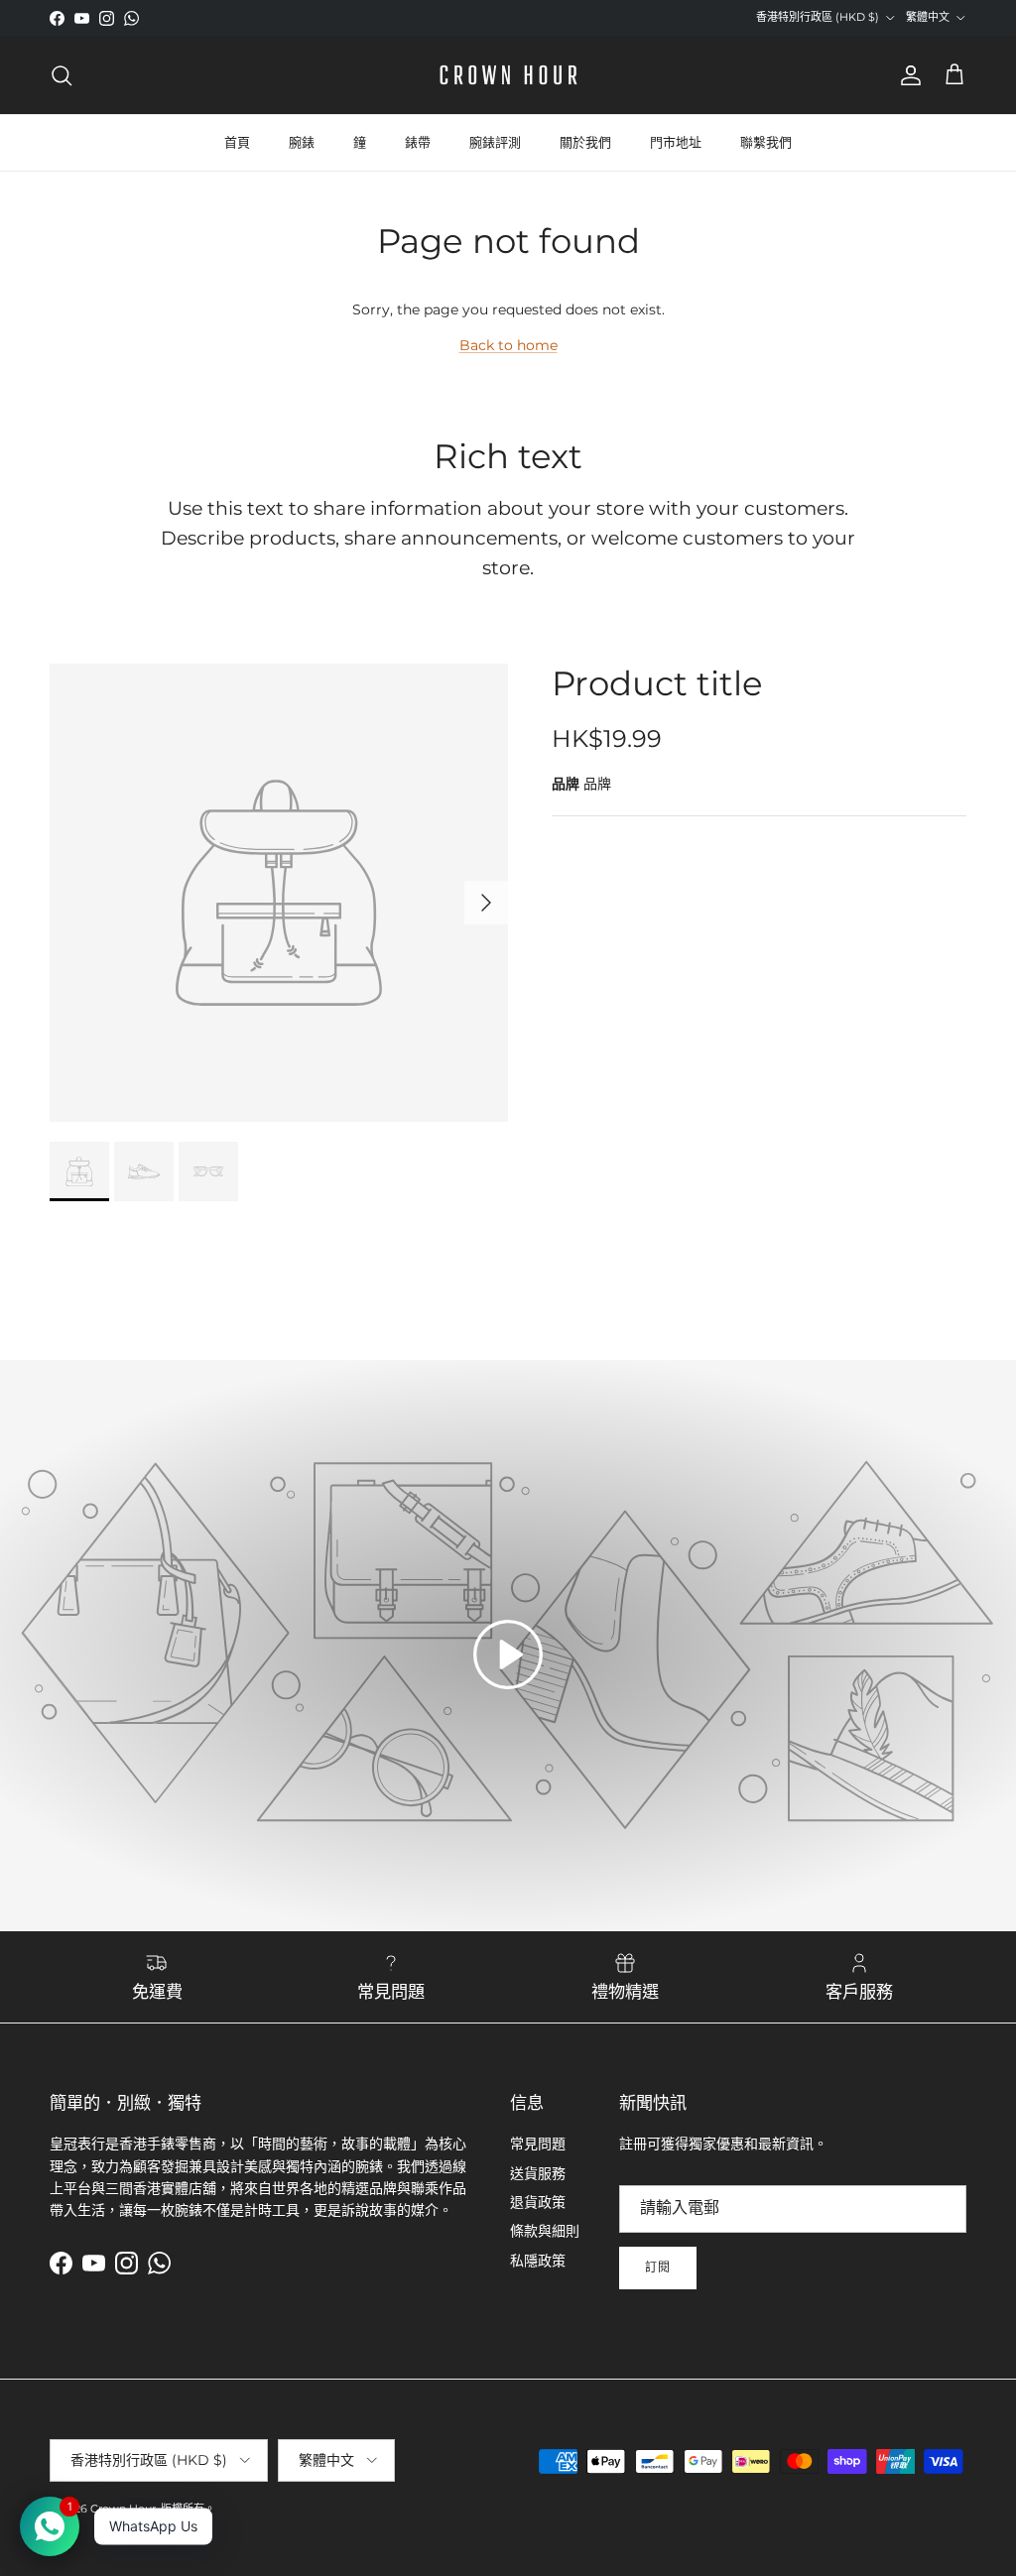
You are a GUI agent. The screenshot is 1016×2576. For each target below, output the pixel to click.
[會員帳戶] (907, 75)
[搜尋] (62, 75)
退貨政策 (538, 2202)
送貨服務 (538, 2173)
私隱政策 (538, 2261)
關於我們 (585, 142)
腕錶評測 (495, 142)
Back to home (508, 345)
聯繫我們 (766, 142)
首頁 (237, 142)
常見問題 (538, 2144)
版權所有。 (188, 2509)
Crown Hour (123, 2509)
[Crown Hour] (508, 75)
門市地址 (676, 142)
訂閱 (658, 2267)
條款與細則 (545, 2231)
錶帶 (418, 142)
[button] (508, 1655)
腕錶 (302, 142)
